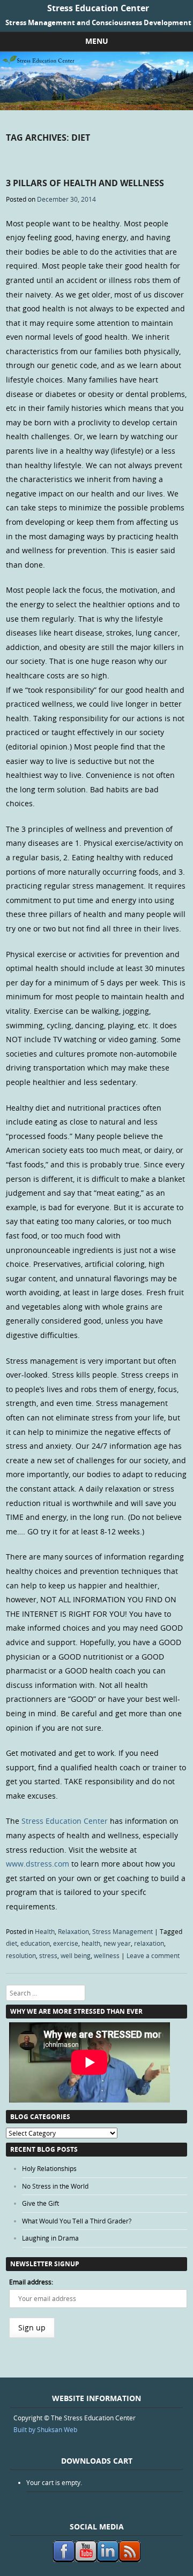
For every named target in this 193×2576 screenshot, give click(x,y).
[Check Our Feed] (129, 2559)
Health (45, 1931)
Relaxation (73, 1931)
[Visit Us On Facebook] (64, 2559)
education (35, 1943)
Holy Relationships (49, 2168)
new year (117, 1943)
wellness (107, 1955)
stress (48, 1955)
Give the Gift (40, 2203)
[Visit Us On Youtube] (86, 2559)
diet (12, 1943)
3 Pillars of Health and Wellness (85, 183)
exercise (66, 1943)
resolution (21, 1955)
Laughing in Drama (50, 2238)
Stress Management (123, 1931)
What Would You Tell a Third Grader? (77, 2221)
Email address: (31, 2282)
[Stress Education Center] (96, 107)
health (91, 1943)
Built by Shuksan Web (45, 2429)
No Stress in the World (55, 2186)
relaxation (149, 1943)
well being (76, 1955)
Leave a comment (153, 1955)
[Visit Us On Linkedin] (107, 2559)
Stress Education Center (98, 8)
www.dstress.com (38, 1864)
